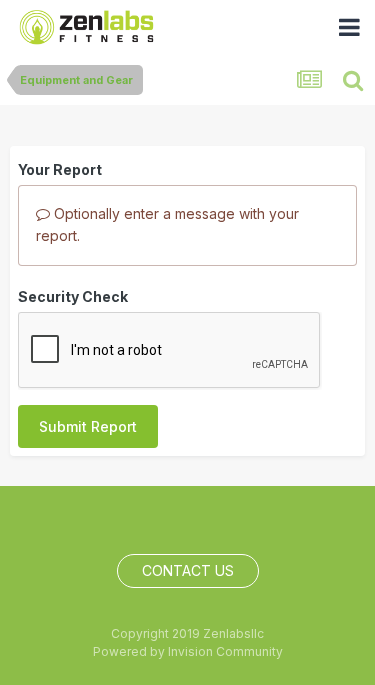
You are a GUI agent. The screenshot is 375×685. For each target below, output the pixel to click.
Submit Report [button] (88, 426)
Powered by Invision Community (188, 651)
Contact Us (188, 570)
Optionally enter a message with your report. (167, 224)
